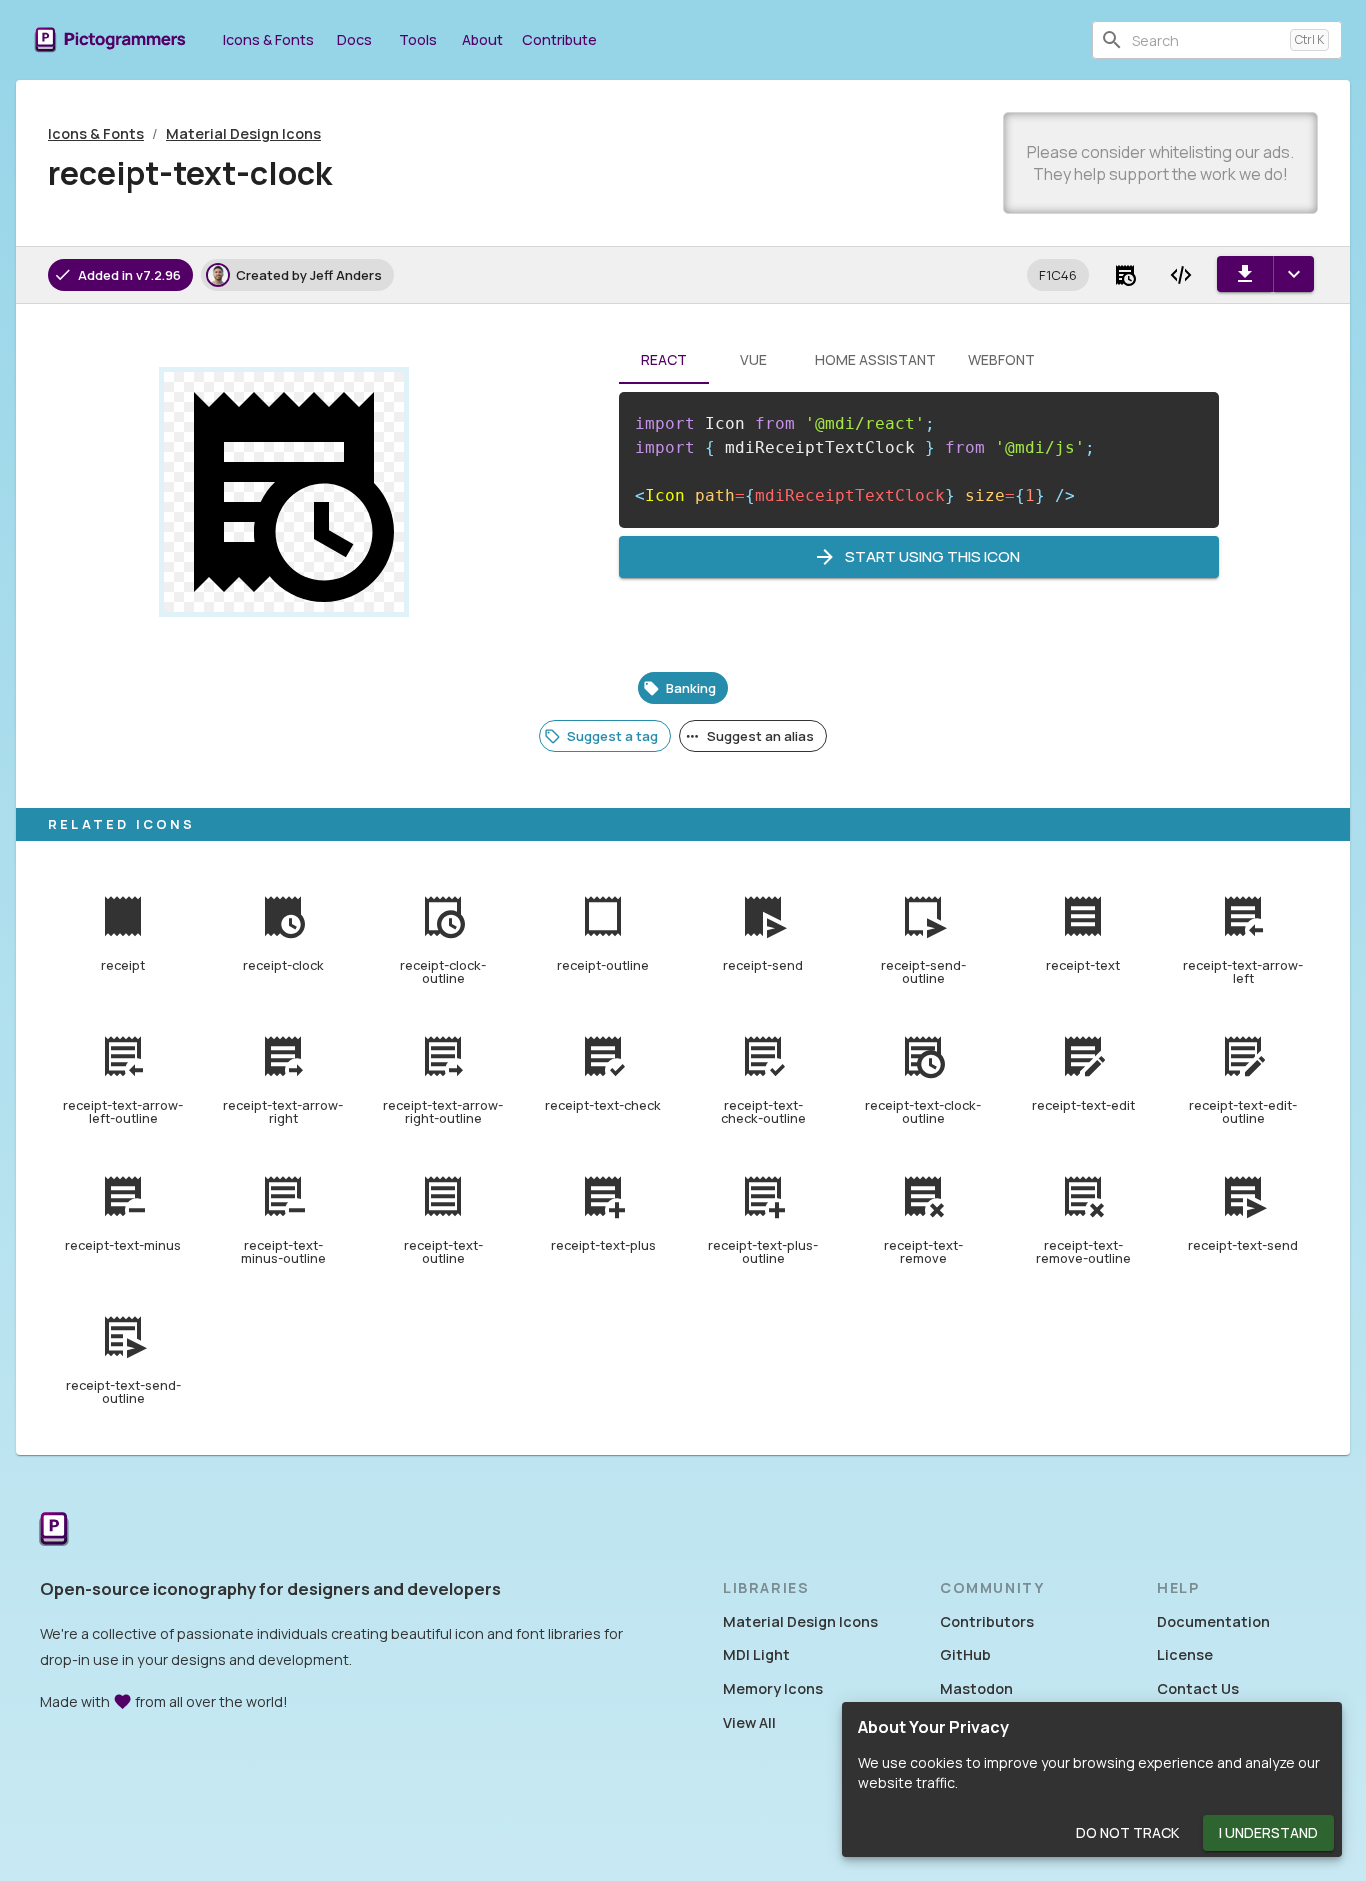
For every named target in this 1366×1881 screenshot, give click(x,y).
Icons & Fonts (268, 39)
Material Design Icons (243, 133)
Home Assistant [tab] (875, 359)
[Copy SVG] (1181, 275)
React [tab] (664, 359)
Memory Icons (773, 1688)
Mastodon (976, 1688)
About (482, 39)
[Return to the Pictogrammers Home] (54, 1530)
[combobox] (1207, 40)
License (1185, 1654)
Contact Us (1198, 1688)
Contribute (559, 39)
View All (749, 1722)
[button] (1058, 275)
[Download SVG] (1245, 274)
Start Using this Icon (932, 556)
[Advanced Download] (1293, 274)
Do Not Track (1127, 1832)
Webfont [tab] (1001, 359)
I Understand (1268, 1832)
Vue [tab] (753, 359)
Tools (418, 39)
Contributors (987, 1621)
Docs (354, 39)
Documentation (1213, 1621)
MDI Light (756, 1654)
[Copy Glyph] (1125, 275)
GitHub (965, 1654)
